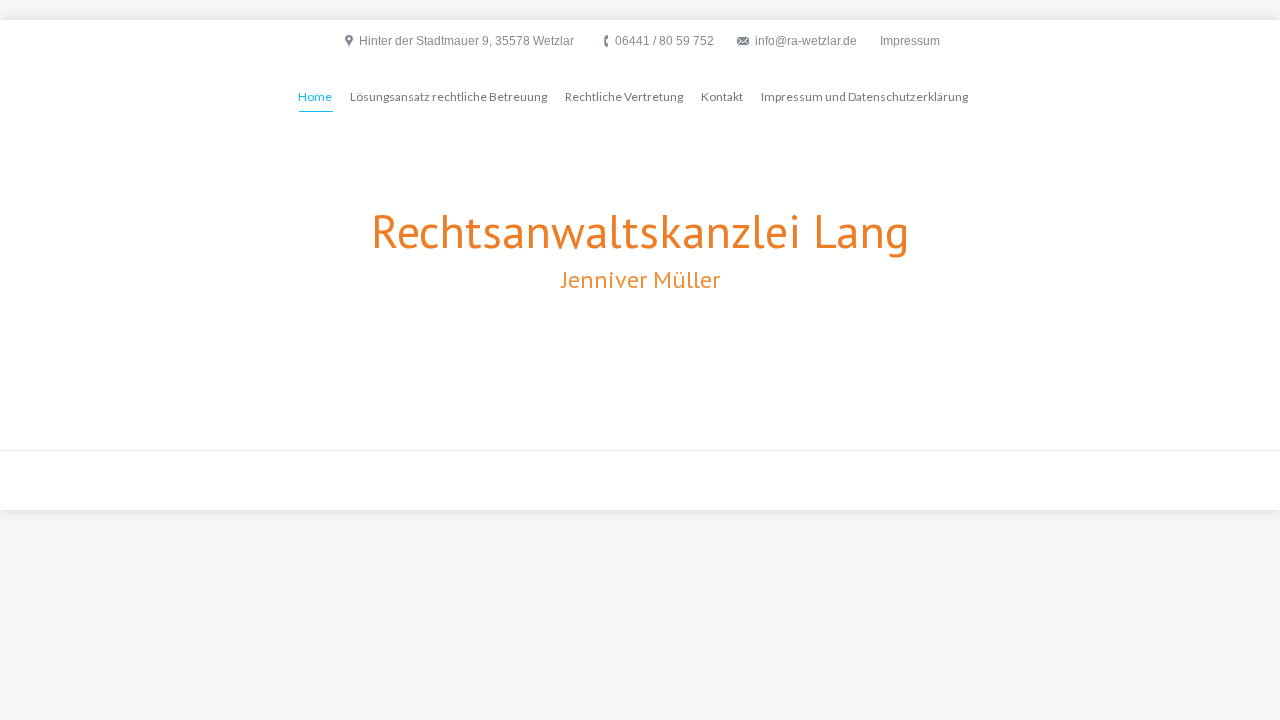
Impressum (910, 41)
